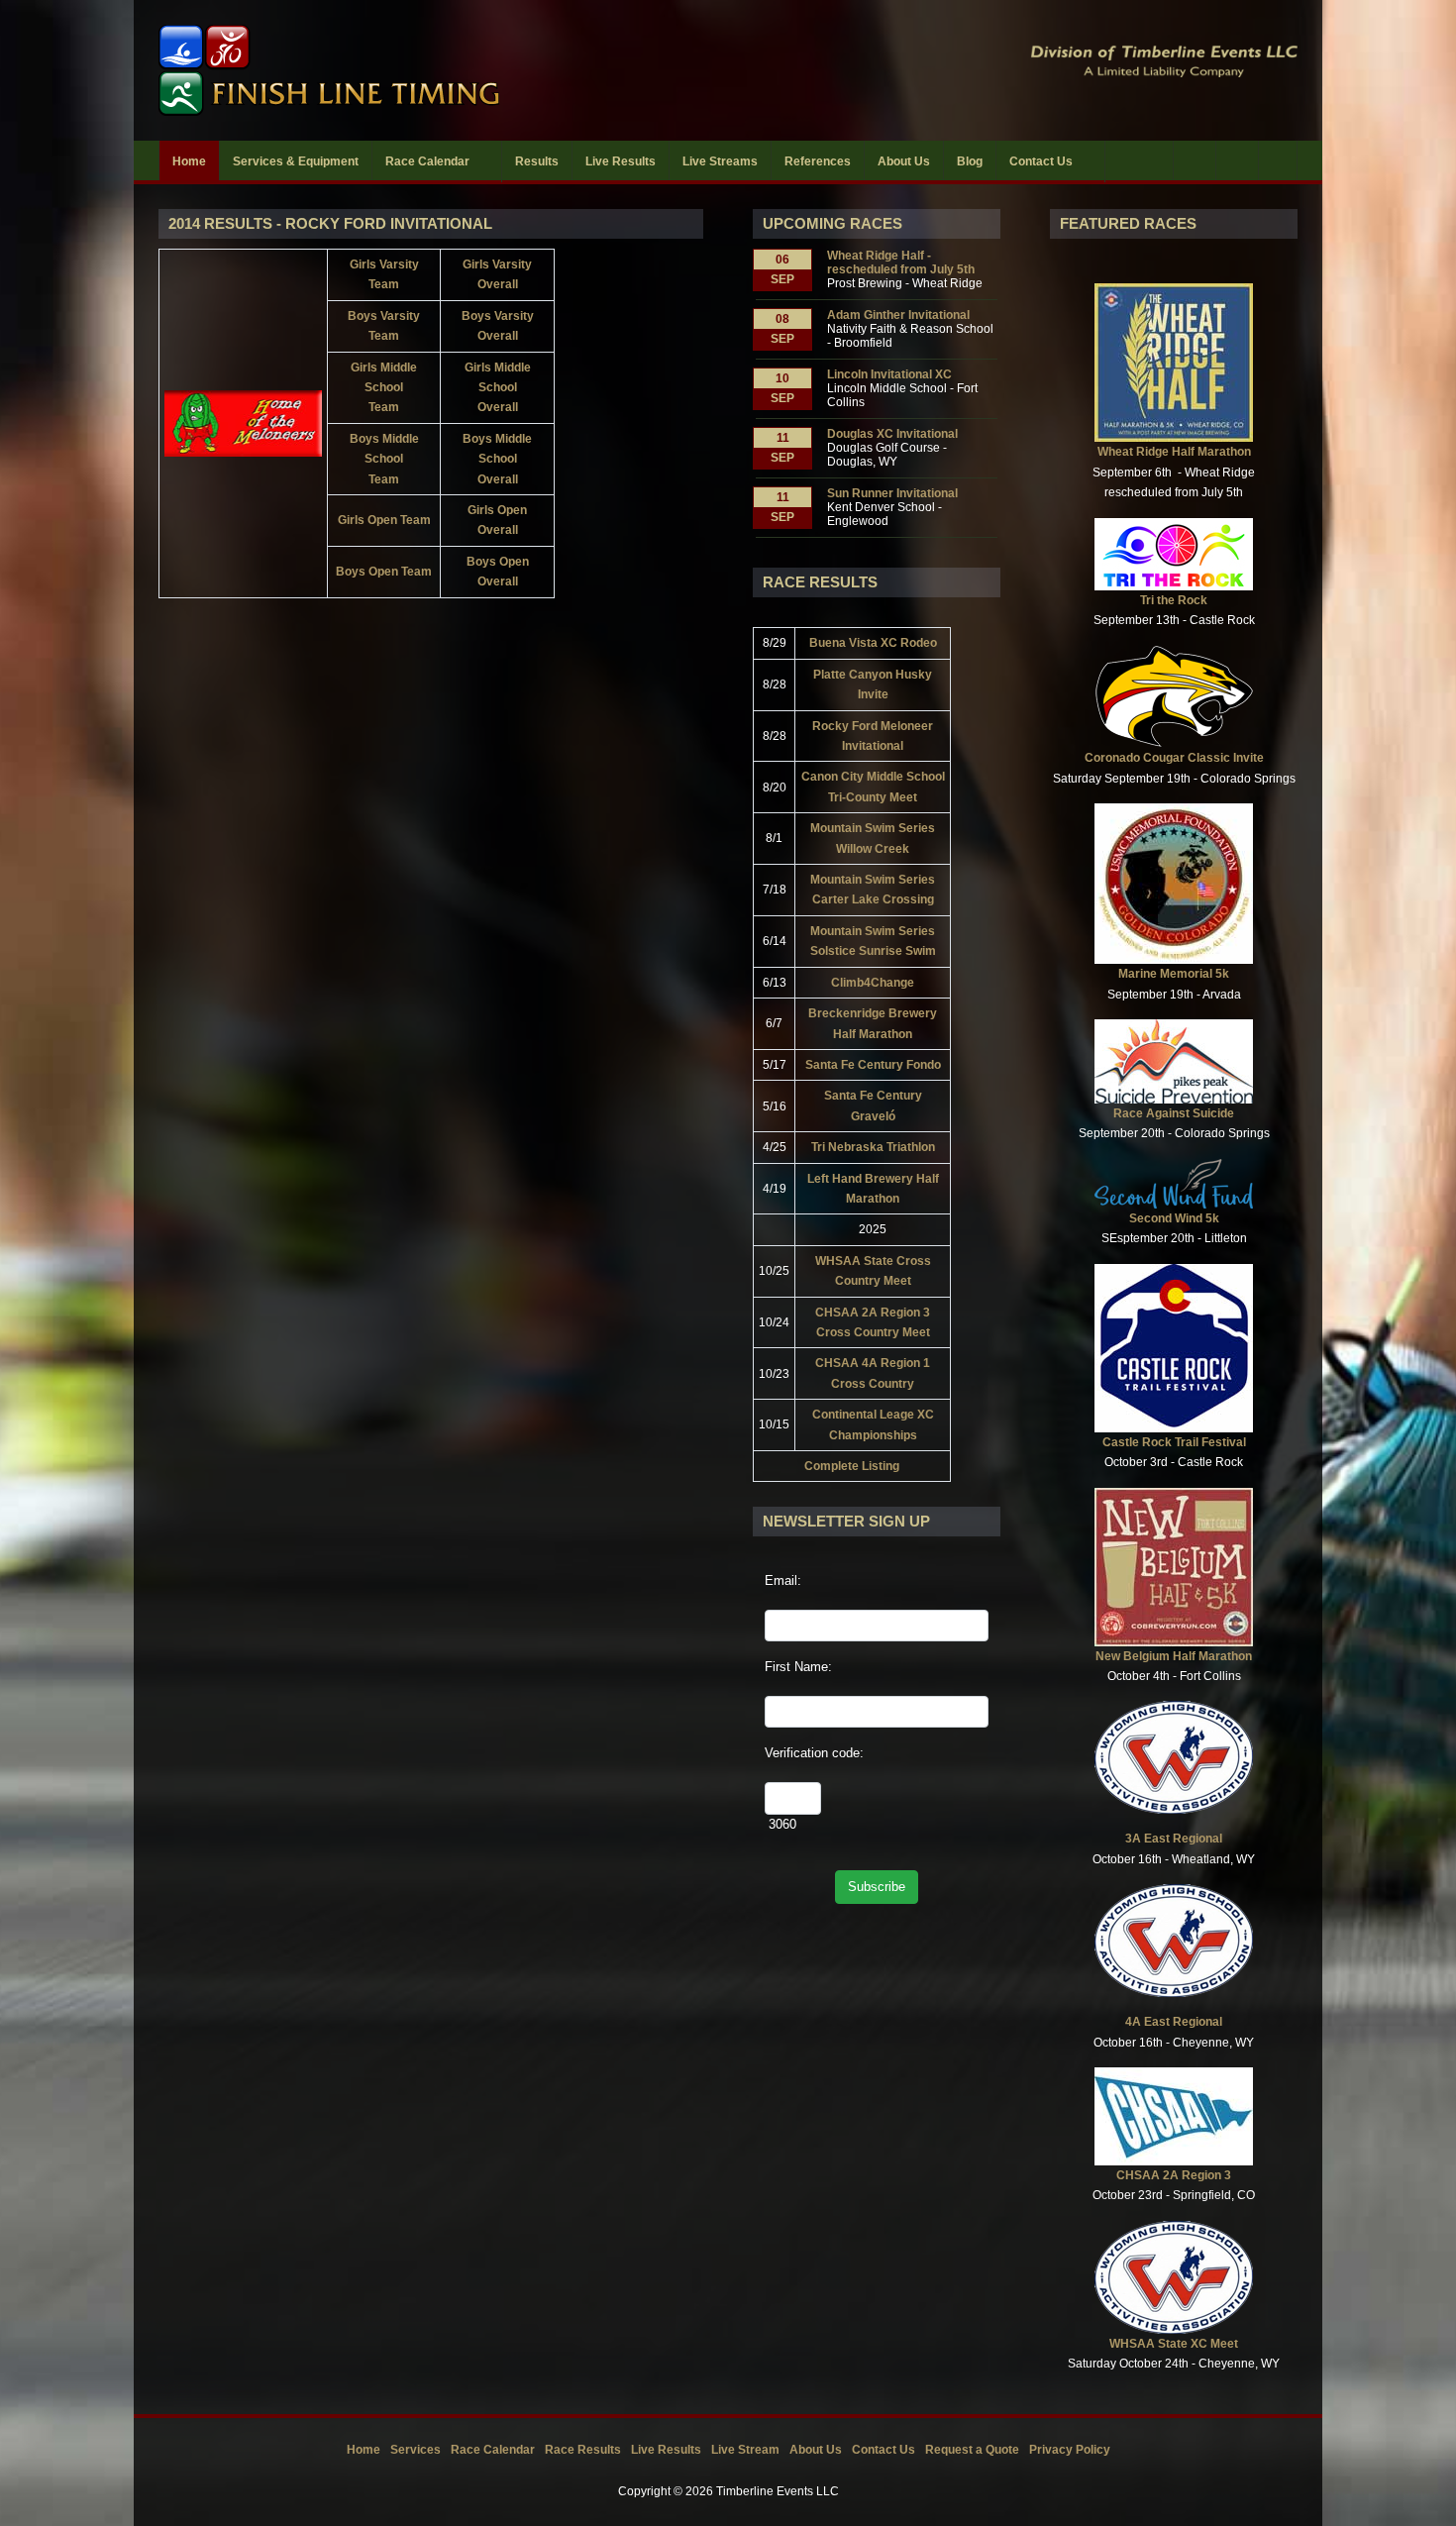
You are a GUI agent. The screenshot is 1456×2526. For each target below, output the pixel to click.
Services (416, 2450)
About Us (816, 2450)
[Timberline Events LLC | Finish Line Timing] (431, 70)
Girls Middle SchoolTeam (384, 388)
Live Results (666, 2450)
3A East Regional (1174, 1839)
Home (364, 2450)
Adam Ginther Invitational (898, 315)
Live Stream (745, 2450)
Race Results (583, 2450)
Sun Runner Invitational (892, 493)
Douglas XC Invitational (892, 434)
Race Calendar (493, 2450)
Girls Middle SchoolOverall (498, 388)
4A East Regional (1174, 2022)
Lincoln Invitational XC (889, 374)
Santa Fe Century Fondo (873, 1065)
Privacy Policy (1070, 2450)
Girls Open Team (384, 520)
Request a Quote (972, 2450)
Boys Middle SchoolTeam (384, 459)
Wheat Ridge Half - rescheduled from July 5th (901, 263)
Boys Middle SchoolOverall (497, 459)
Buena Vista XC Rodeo (873, 643)
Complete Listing (852, 1466)
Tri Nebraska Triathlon (873, 1147)
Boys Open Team (384, 572)
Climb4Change (873, 983)
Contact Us (884, 2450)
